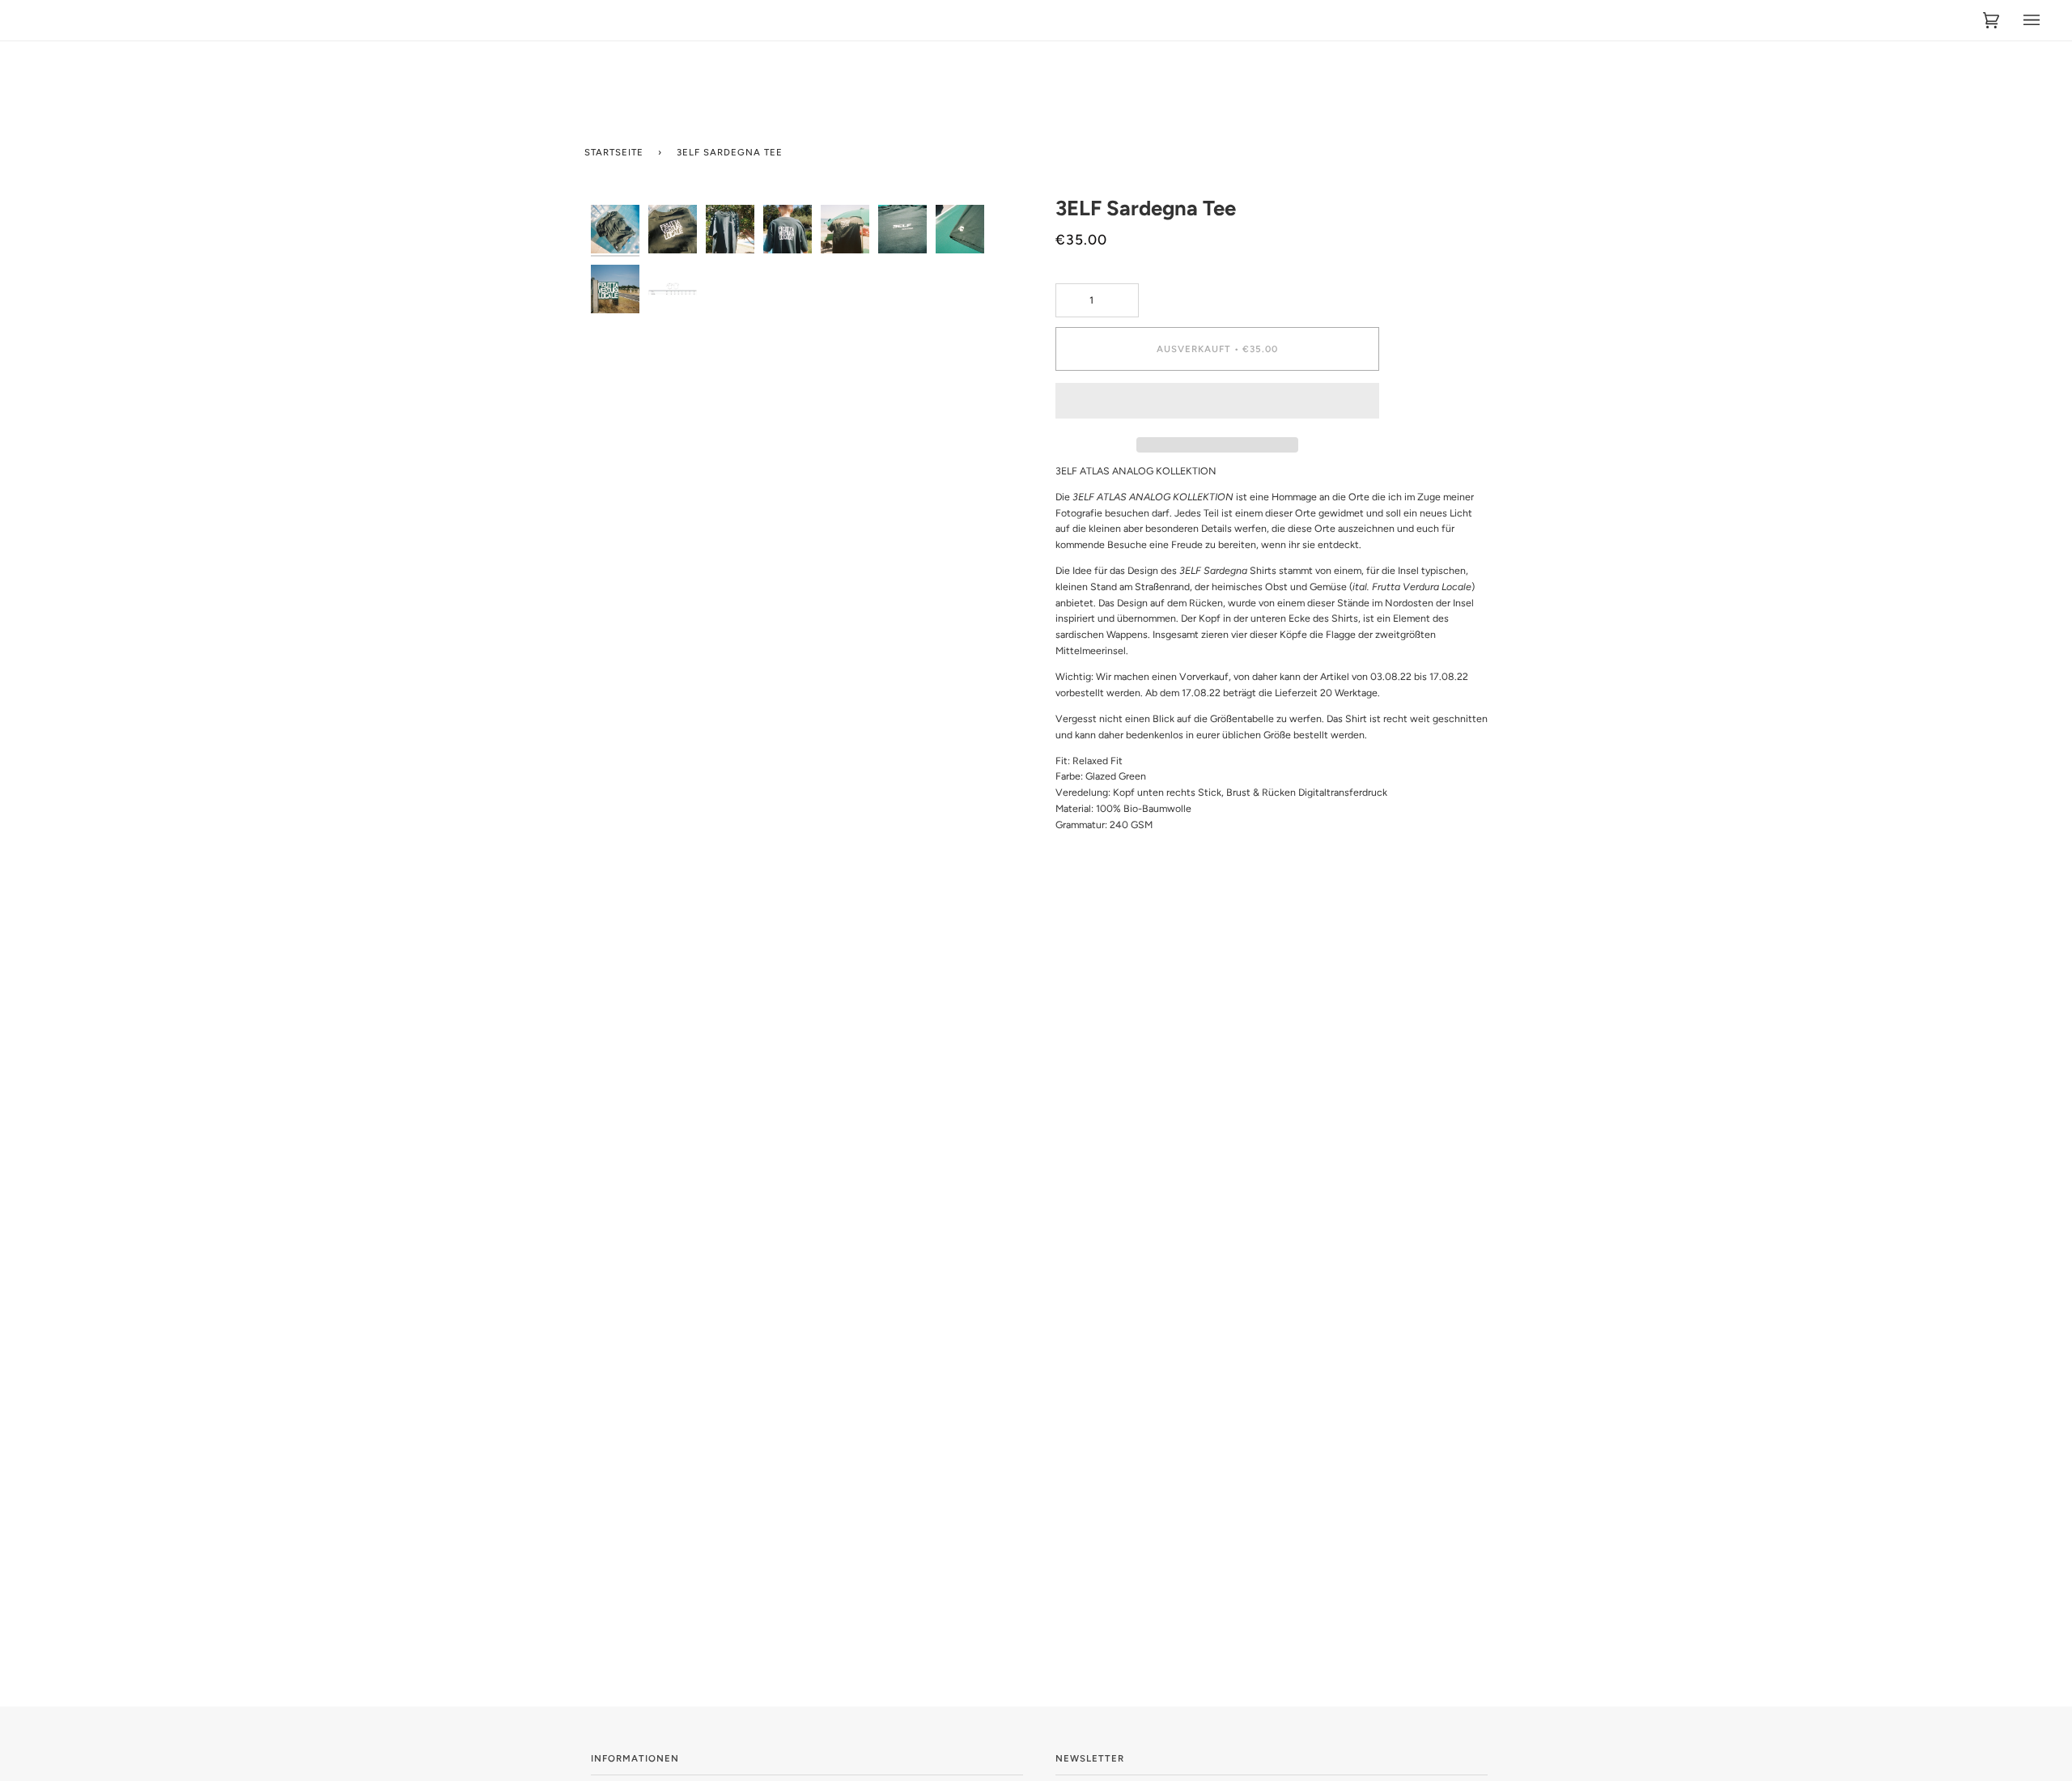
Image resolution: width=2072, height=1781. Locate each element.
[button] (1217, 405)
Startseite (614, 152)
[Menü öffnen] (2019, 20)
